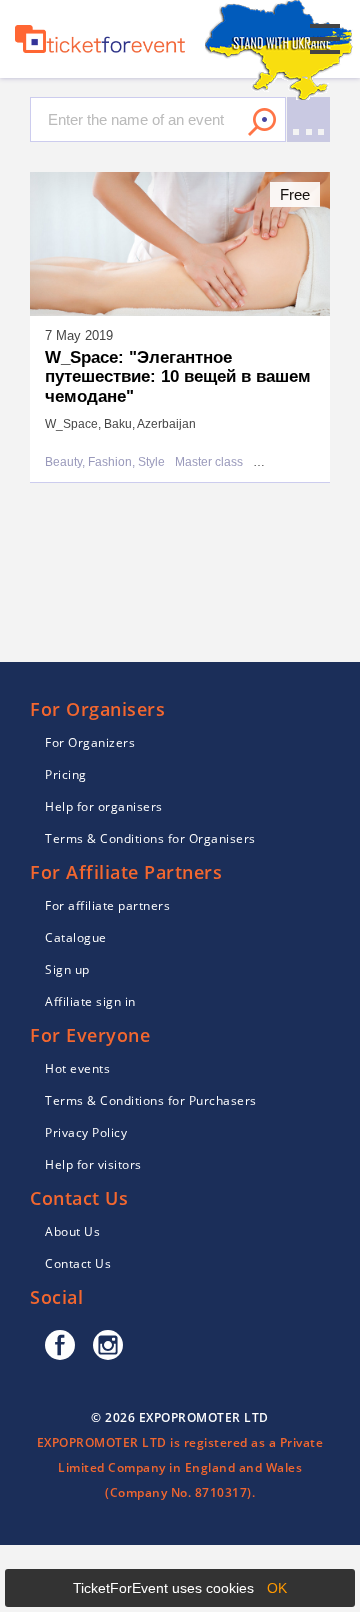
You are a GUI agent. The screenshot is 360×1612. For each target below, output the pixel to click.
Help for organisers (104, 806)
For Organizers (90, 742)
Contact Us (78, 1263)
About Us (72, 1231)
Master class (209, 462)
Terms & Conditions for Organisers (150, 838)
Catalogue (76, 937)
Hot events (77, 1068)
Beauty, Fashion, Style (105, 462)
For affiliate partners (107, 905)
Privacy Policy (86, 1132)
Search (262, 122)
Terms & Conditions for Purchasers (151, 1100)
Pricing (66, 774)
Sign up (67, 969)
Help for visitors (93, 1164)
